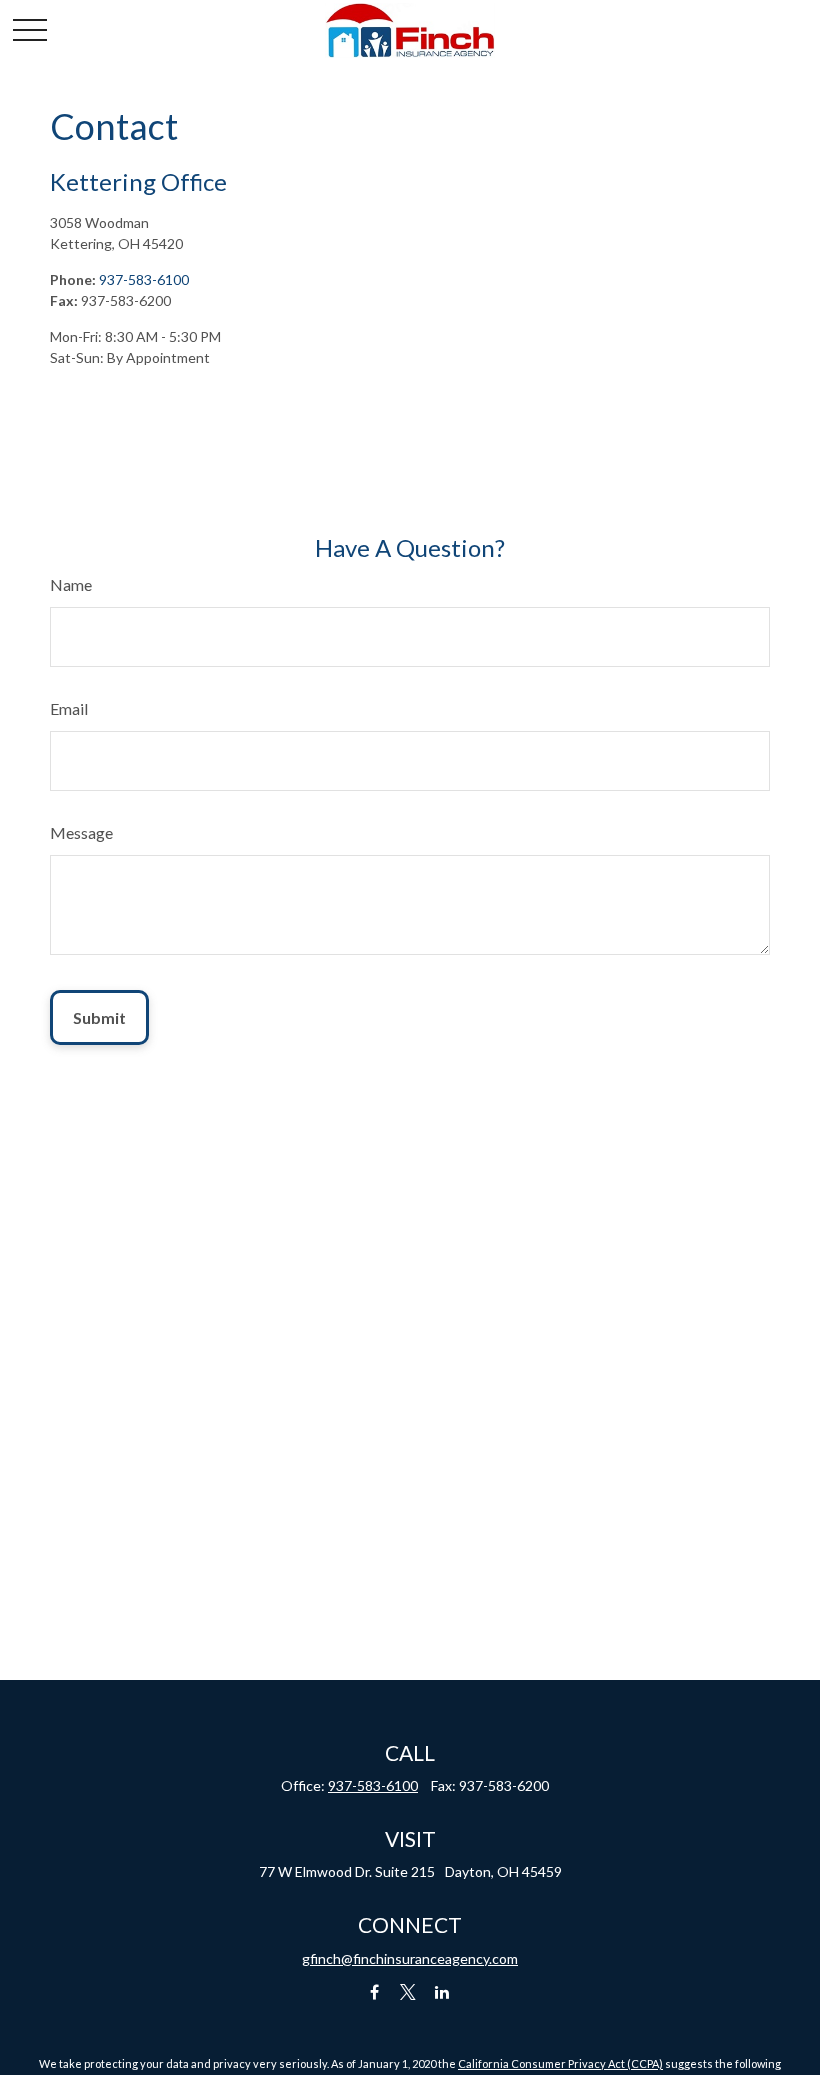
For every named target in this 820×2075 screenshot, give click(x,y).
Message (81, 832)
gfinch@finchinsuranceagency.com (410, 1958)
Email (69, 708)
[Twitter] (408, 1992)
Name (71, 584)
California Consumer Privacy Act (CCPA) (560, 2063)
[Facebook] (374, 1992)
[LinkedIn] (442, 1992)
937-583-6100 (144, 279)
